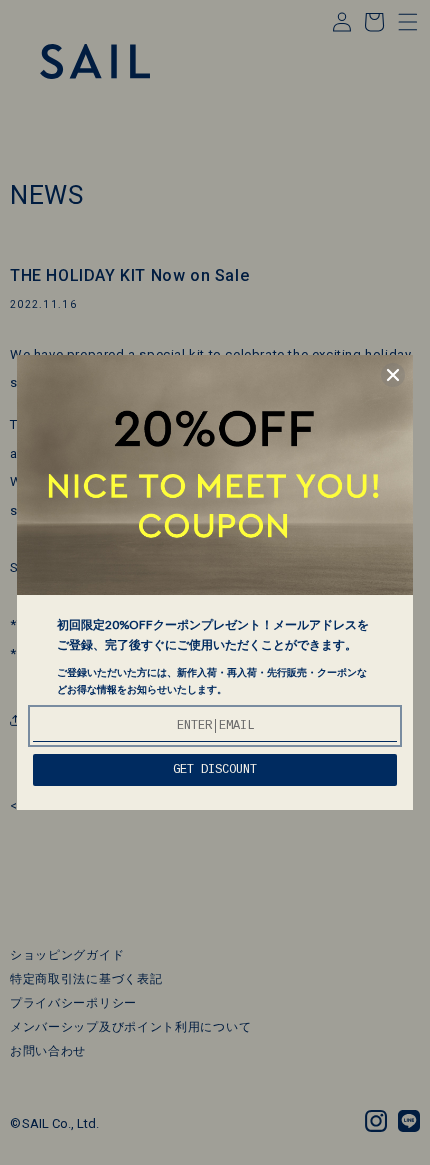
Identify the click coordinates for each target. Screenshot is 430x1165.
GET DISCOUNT (215, 770)
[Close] (393, 375)
